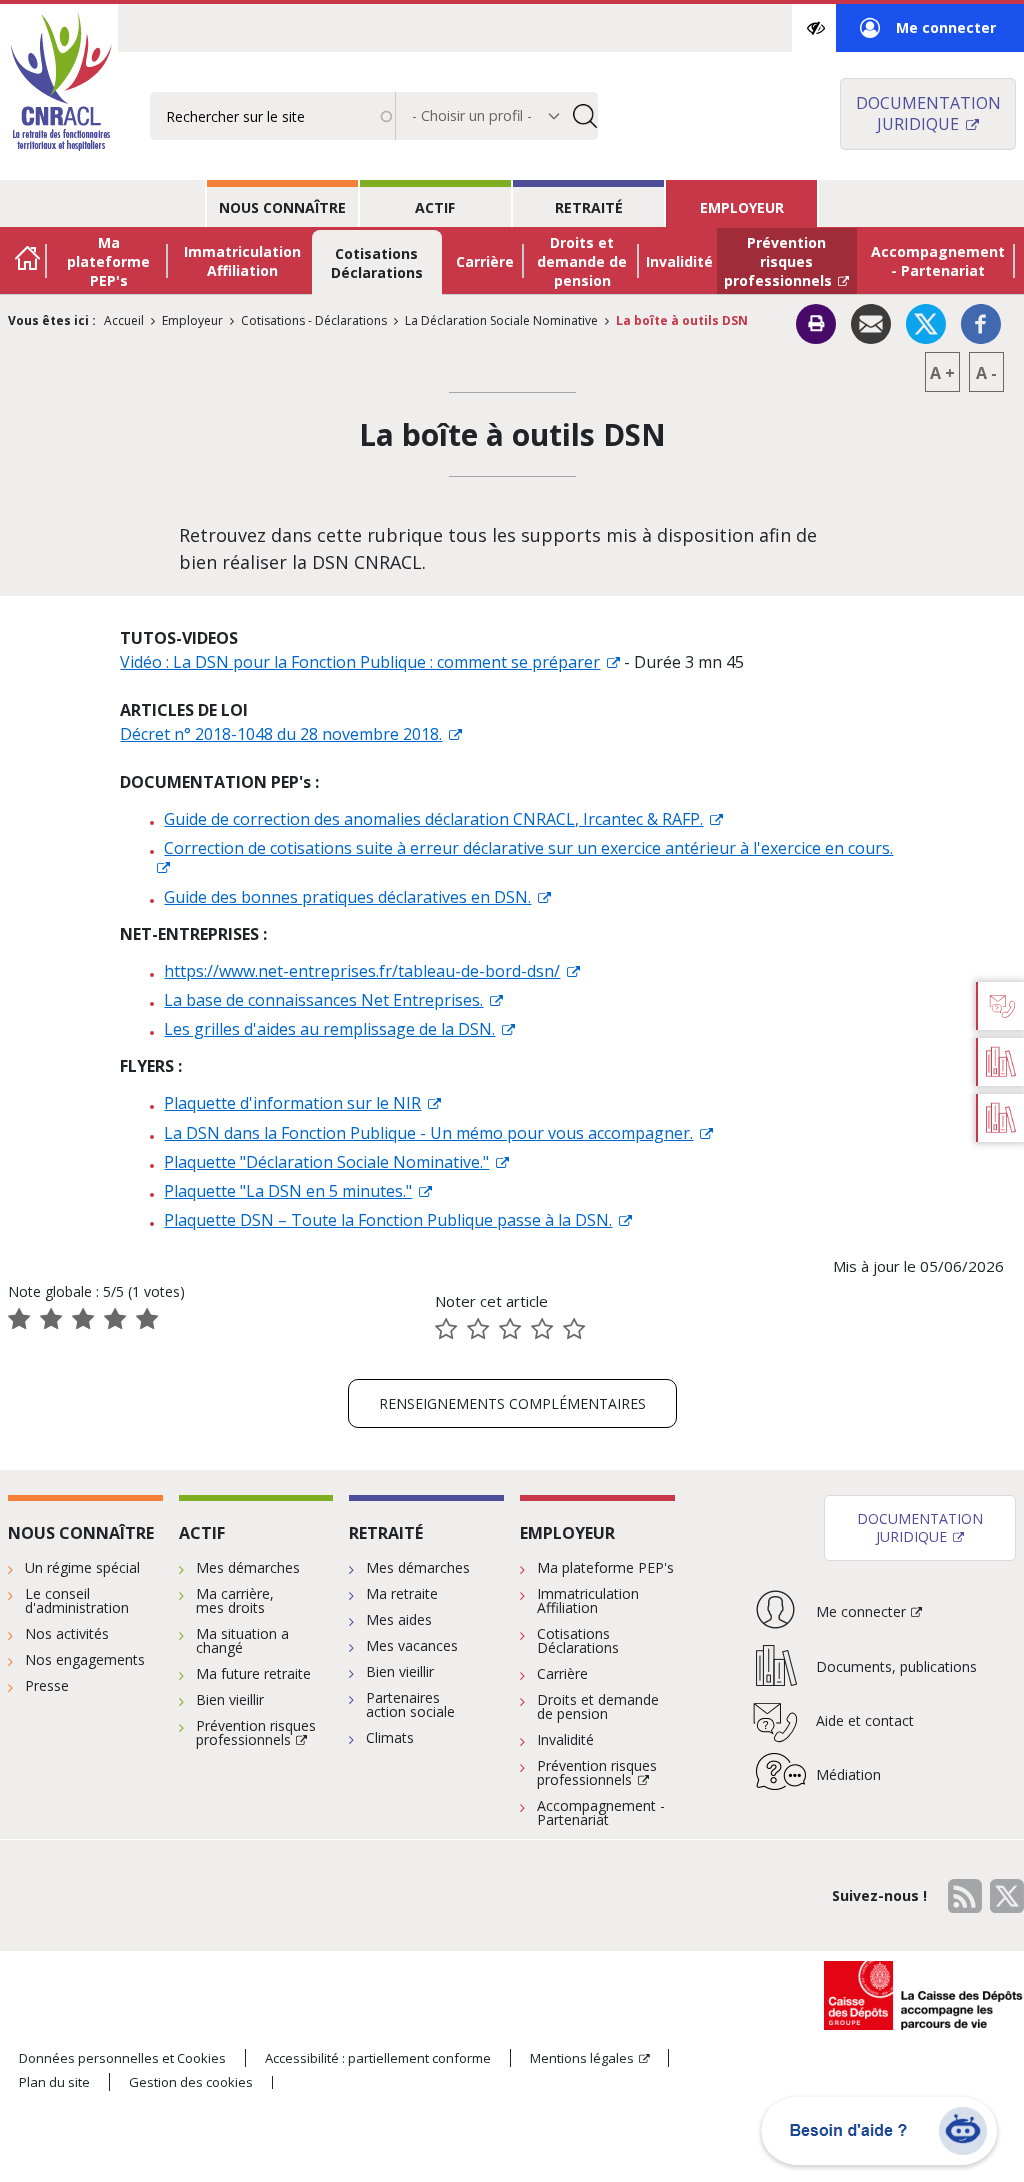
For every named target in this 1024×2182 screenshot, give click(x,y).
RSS (965, 1896)
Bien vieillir (230, 1699)
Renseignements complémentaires (512, 1403)
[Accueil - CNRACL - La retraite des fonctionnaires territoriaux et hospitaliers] (59, 84)
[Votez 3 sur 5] (510, 1329)
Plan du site (54, 2082)
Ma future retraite (253, 1673)
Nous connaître (282, 207)
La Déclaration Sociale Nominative (501, 320)
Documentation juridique (928, 113)
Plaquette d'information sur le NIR (292, 1103)
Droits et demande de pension (582, 261)
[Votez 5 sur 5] (574, 1329)
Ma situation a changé (242, 1640)
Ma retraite (402, 1593)
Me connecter (928, 35)
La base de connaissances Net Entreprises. (323, 1000)
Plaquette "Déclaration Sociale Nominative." (326, 1162)
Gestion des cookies (191, 2082)
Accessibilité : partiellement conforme (378, 2058)
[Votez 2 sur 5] (478, 1329)
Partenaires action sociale (410, 1704)
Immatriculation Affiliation (242, 261)
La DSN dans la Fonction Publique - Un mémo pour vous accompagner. (428, 1133)
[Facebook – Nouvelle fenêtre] (981, 321)
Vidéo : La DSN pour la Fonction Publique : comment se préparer (360, 662)
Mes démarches (248, 1567)
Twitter (1007, 1896)
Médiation (848, 1774)
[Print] (816, 324)
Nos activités (67, 1633)
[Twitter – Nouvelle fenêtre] (926, 321)
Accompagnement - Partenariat (938, 261)
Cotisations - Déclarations (314, 320)
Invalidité (679, 261)
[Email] (871, 321)
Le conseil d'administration (77, 1600)
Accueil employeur (28, 261)
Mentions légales (582, 2058)
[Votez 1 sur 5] (446, 1329)
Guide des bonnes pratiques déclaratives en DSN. (347, 897)
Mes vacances (412, 1645)
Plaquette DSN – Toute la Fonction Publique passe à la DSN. (388, 1220)
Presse (47, 1685)
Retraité (589, 207)
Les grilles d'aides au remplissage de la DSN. (329, 1029)
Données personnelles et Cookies (122, 2058)
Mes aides (399, 1619)
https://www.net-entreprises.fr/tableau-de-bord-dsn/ (362, 971)
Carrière (485, 261)
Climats (390, 1737)
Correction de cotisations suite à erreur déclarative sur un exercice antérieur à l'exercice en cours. (528, 848)
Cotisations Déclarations (377, 263)
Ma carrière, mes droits (235, 1600)
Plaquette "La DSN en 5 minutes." (288, 1191)
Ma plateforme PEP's (108, 261)
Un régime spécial (82, 1567)
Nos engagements (85, 1659)
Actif (435, 207)
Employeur (742, 207)
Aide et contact (865, 1720)
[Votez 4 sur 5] (542, 1329)
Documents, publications (896, 1666)
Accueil (124, 320)
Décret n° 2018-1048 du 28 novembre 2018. (281, 734)
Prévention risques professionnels (778, 261)
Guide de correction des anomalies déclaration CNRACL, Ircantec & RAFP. (433, 819)
